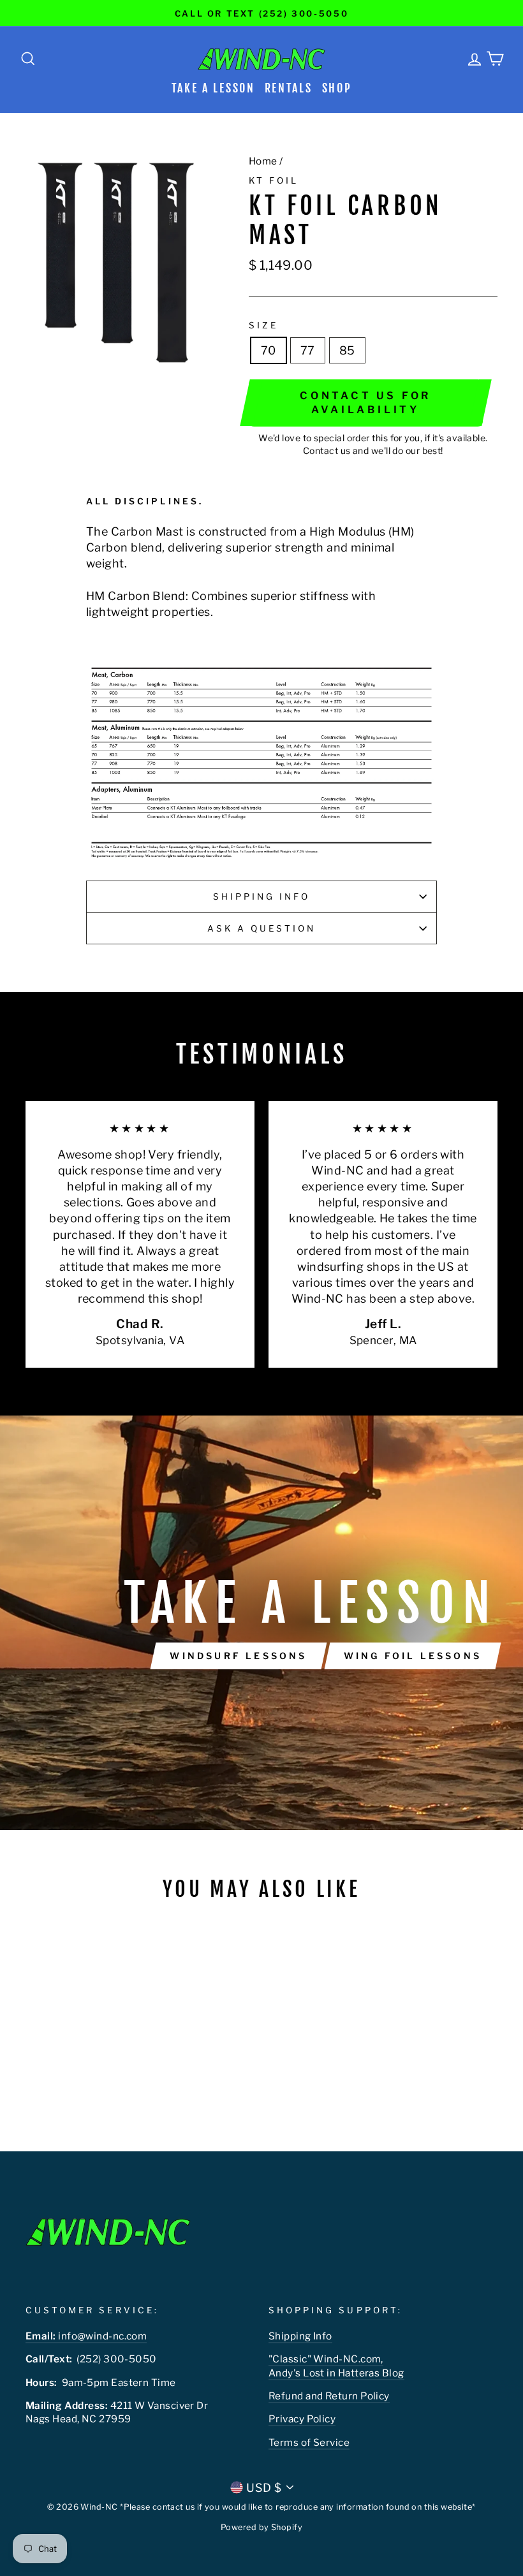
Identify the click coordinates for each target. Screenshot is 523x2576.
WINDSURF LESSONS (238, 1656)
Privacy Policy (302, 2419)
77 (308, 350)
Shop (337, 88)
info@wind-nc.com (86, 2336)
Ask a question (262, 928)
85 (347, 350)
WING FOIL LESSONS (413, 1656)
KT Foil (274, 180)
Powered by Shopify (261, 2527)
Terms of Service (309, 2442)
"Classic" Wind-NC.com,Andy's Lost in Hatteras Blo (333, 2366)
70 (269, 350)
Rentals (289, 88)
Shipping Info (262, 896)
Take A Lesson (213, 88)
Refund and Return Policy (329, 2396)
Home (263, 161)
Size (263, 325)
